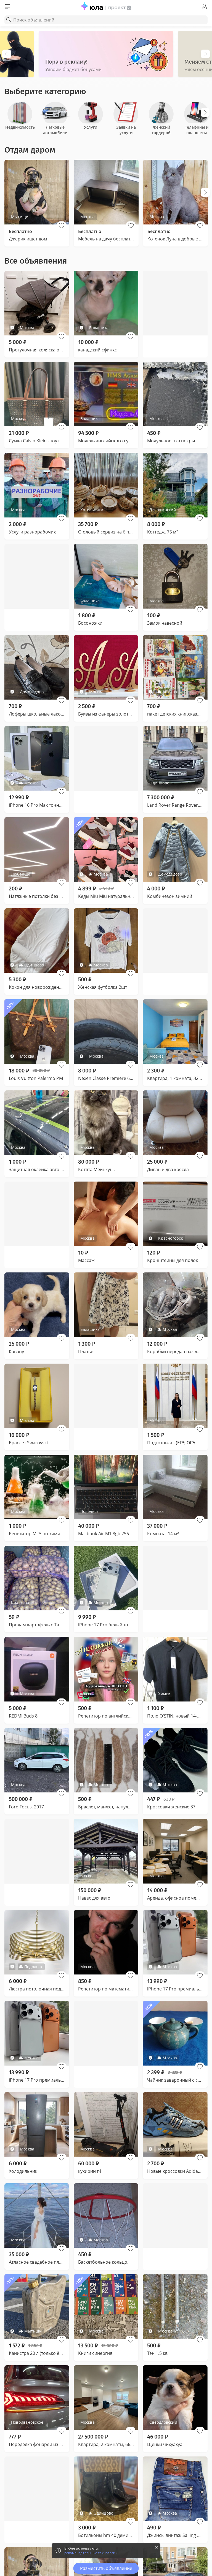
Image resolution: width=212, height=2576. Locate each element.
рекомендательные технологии (91, 2553)
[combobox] (106, 20)
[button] (62, 226)
